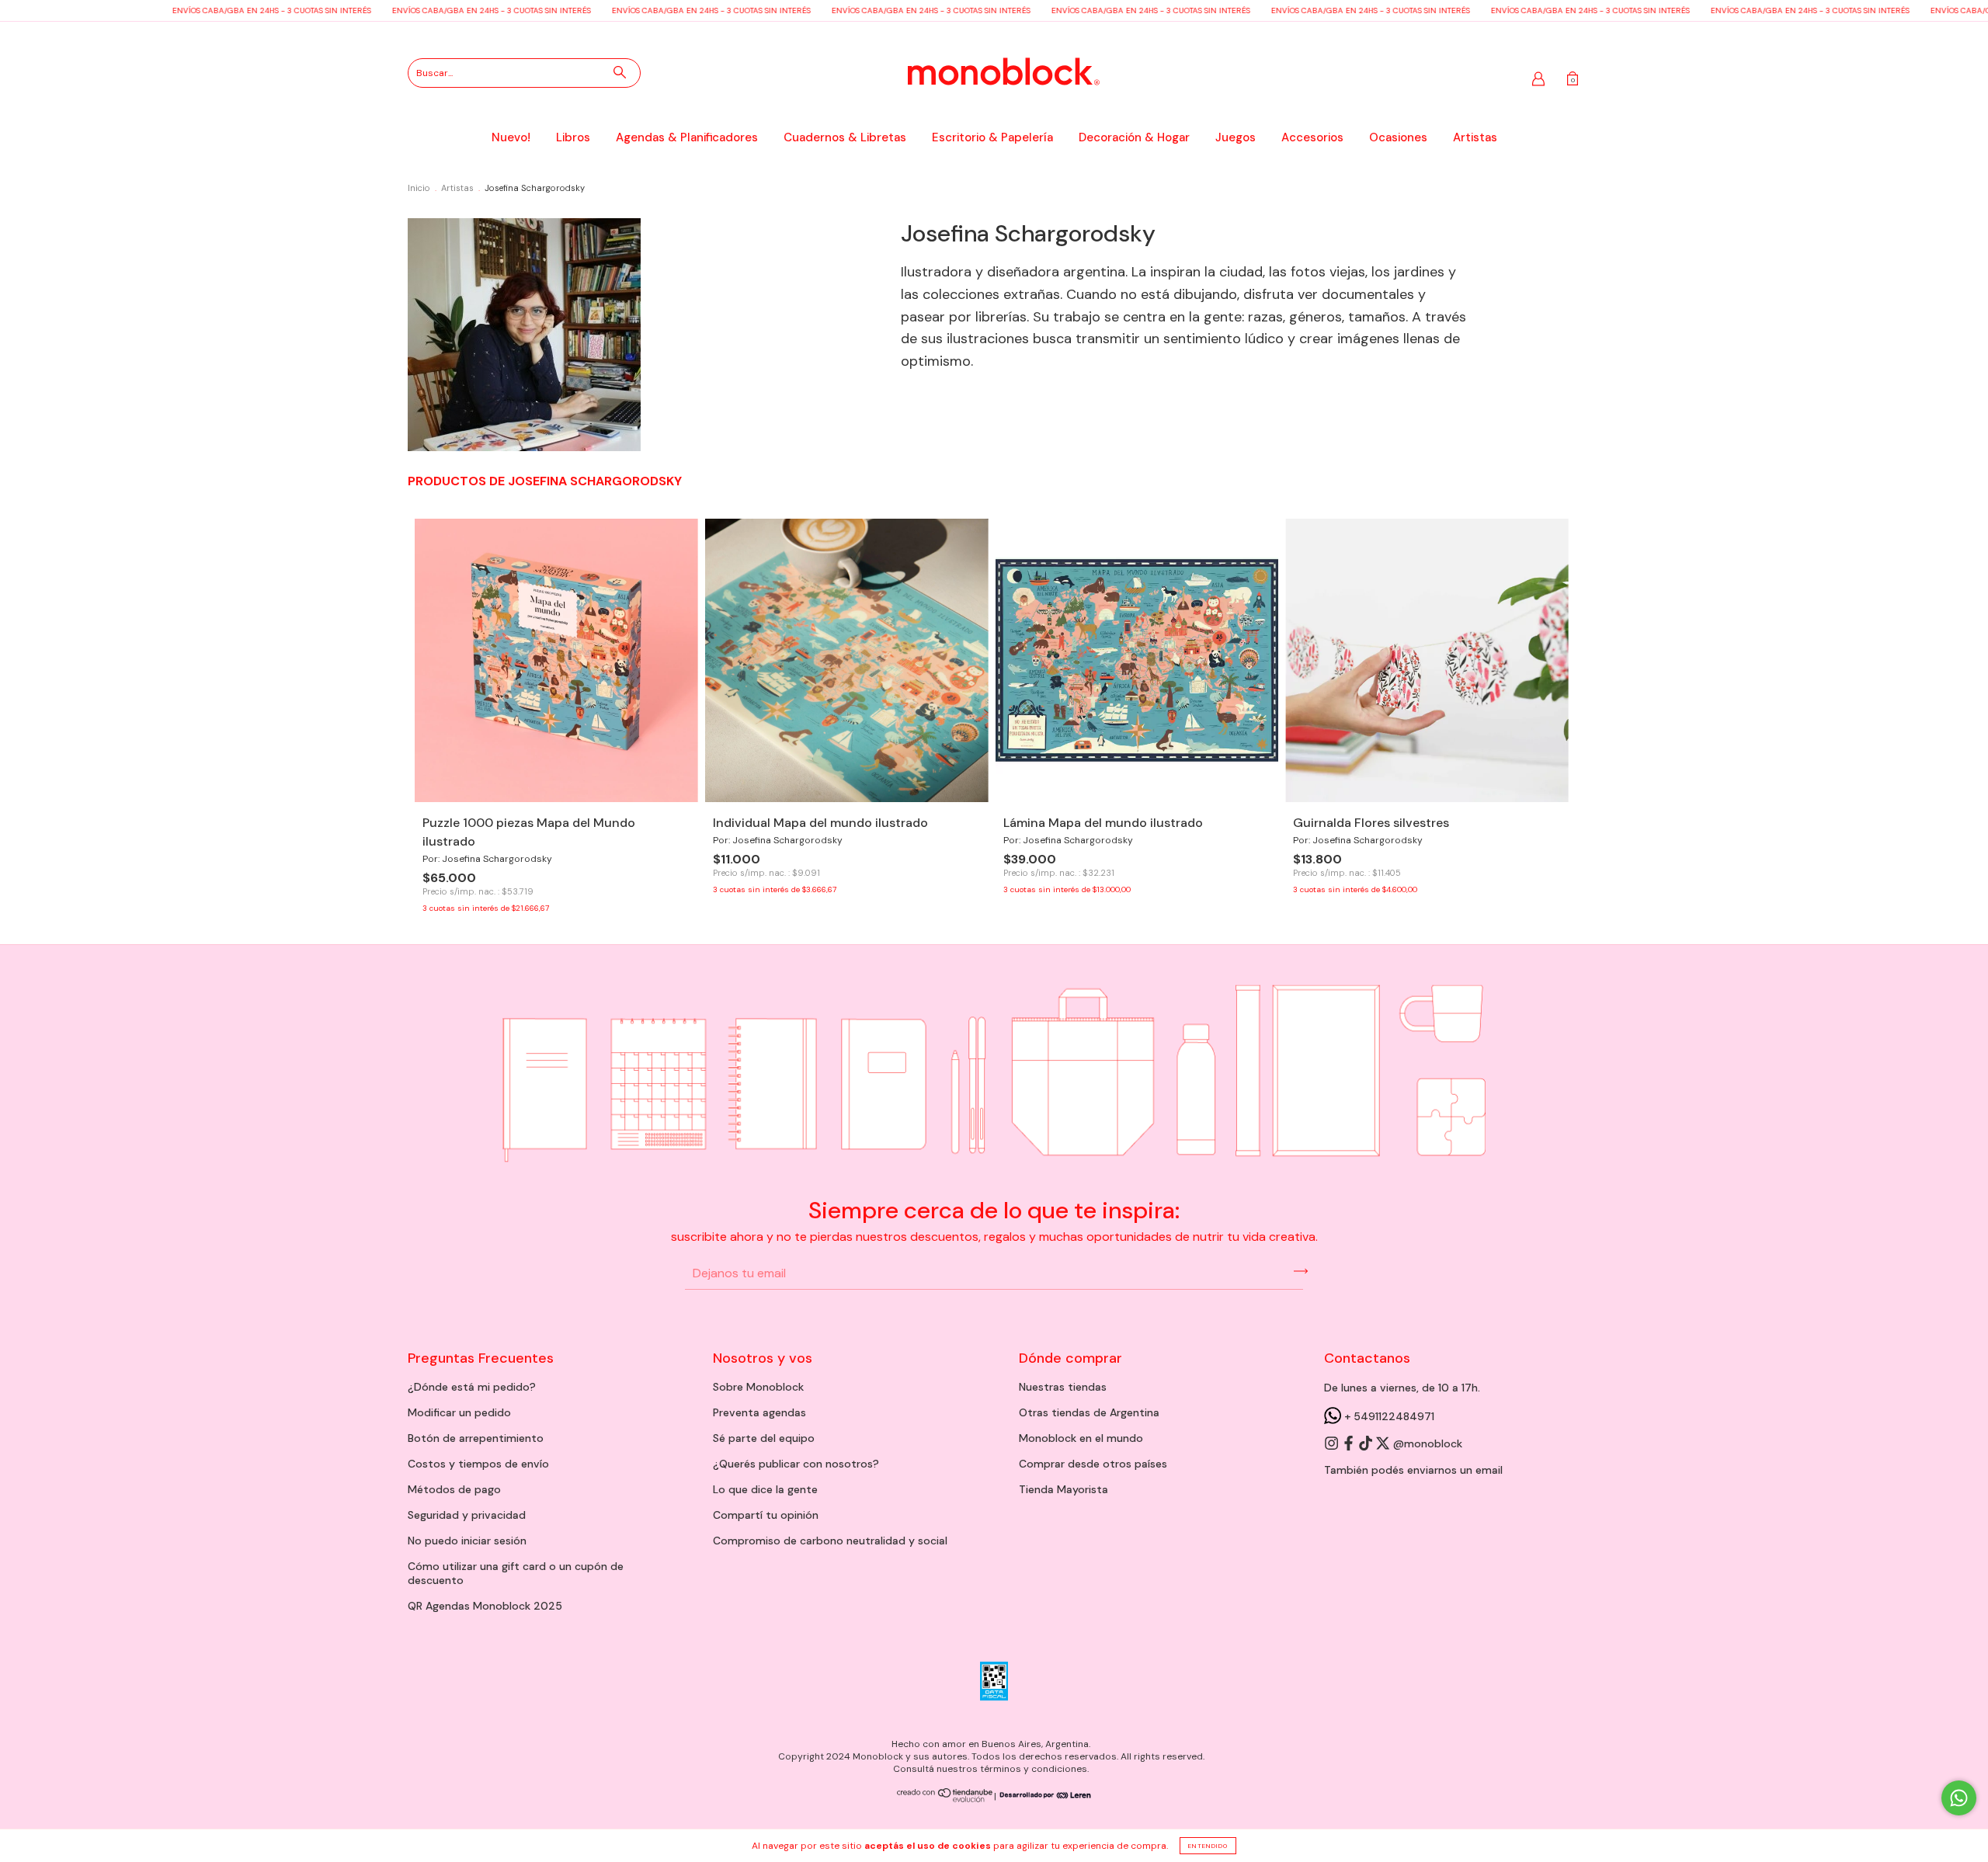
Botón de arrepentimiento (476, 1438)
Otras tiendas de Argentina (1089, 1412)
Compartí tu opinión (766, 1515)
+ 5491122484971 (1388, 1416)
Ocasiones (1398, 137)
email (1489, 1470)
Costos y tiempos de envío (478, 1464)
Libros (573, 137)
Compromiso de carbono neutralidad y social (830, 1541)
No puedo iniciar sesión (467, 1541)
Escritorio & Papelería (992, 137)
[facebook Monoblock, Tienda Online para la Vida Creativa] (1350, 1444)
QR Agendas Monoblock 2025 (485, 1606)
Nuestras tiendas (1063, 1387)
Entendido (1208, 1846)
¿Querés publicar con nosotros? (796, 1464)
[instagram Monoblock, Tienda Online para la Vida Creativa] (1333, 1444)
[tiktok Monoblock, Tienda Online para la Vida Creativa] (1367, 1444)
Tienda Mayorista (1064, 1489)
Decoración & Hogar (1134, 137)
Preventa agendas (759, 1412)
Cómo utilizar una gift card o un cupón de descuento (516, 1573)
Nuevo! (511, 137)
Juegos (1236, 137)
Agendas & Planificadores (687, 137)
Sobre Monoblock (758, 1387)
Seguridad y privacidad (467, 1515)
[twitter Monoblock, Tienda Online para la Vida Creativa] (1384, 1444)
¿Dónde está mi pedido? (472, 1387)
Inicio (419, 188)
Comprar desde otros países (1093, 1464)
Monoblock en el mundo (1081, 1438)
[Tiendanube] (945, 1799)
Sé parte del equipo (764, 1438)
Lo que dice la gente (765, 1489)
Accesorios (1312, 137)
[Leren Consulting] (1044, 1796)
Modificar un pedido (459, 1412)
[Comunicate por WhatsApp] (1959, 1798)
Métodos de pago (454, 1489)
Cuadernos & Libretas (845, 137)
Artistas (1475, 137)
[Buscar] (620, 72)
